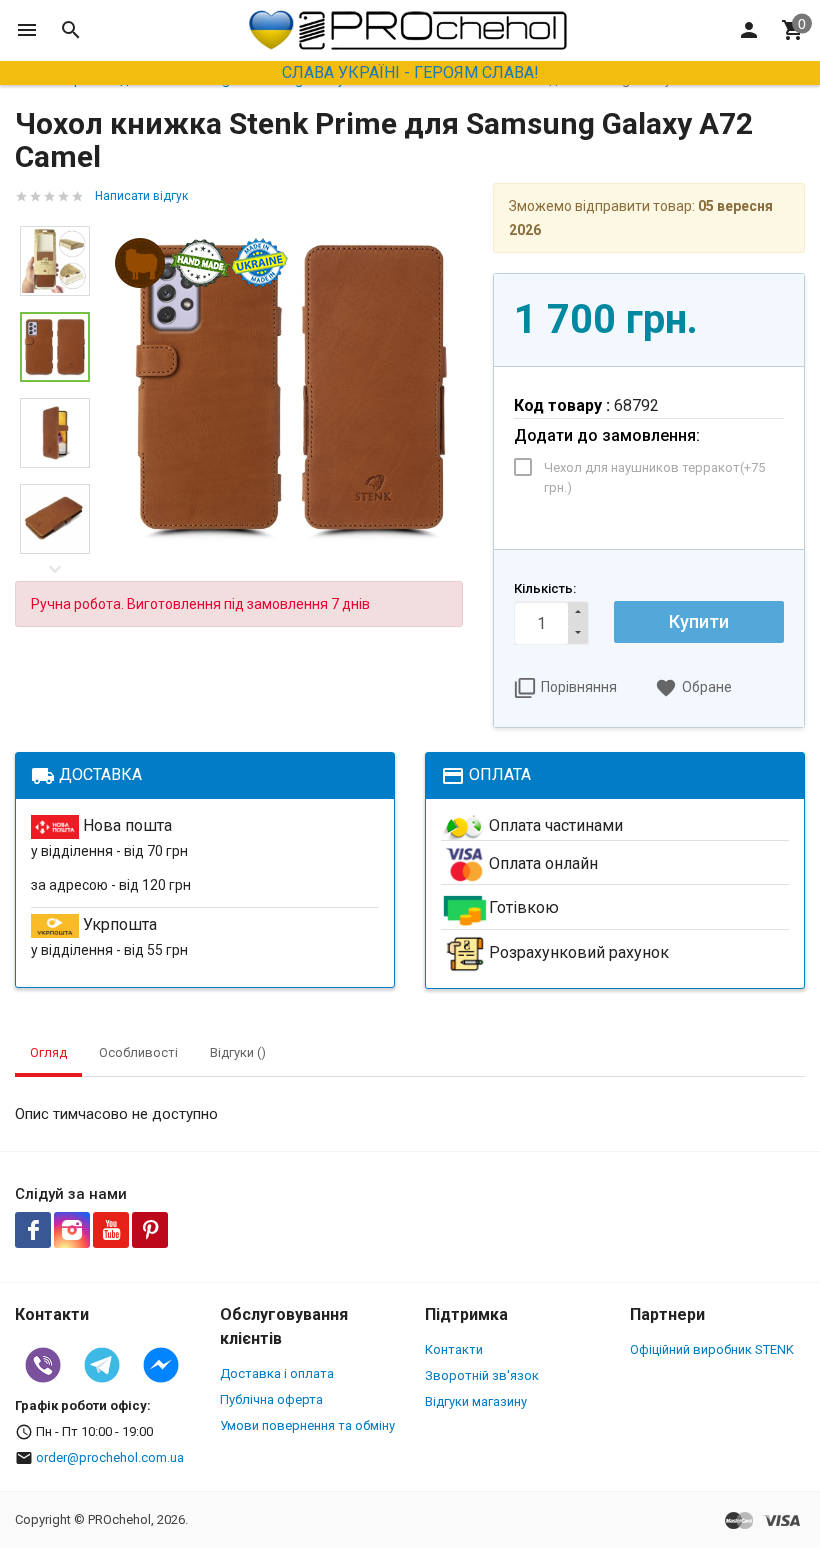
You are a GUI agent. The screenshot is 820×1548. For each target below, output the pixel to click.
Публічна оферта (271, 1399)
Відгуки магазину (476, 1401)
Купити (699, 621)
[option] (291, 389)
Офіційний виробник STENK (712, 1349)
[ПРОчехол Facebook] (33, 1230)
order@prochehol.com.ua (110, 1457)
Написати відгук (141, 196)
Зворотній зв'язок (482, 1375)
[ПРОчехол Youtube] (111, 1230)
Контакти (454, 1349)
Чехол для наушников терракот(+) (654, 477)
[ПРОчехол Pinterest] (150, 1230)
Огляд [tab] (48, 1052)
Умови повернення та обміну (307, 1425)
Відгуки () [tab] (238, 1052)
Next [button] (55, 569)
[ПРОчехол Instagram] (72, 1230)
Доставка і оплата (277, 1373)
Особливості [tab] (138, 1052)
